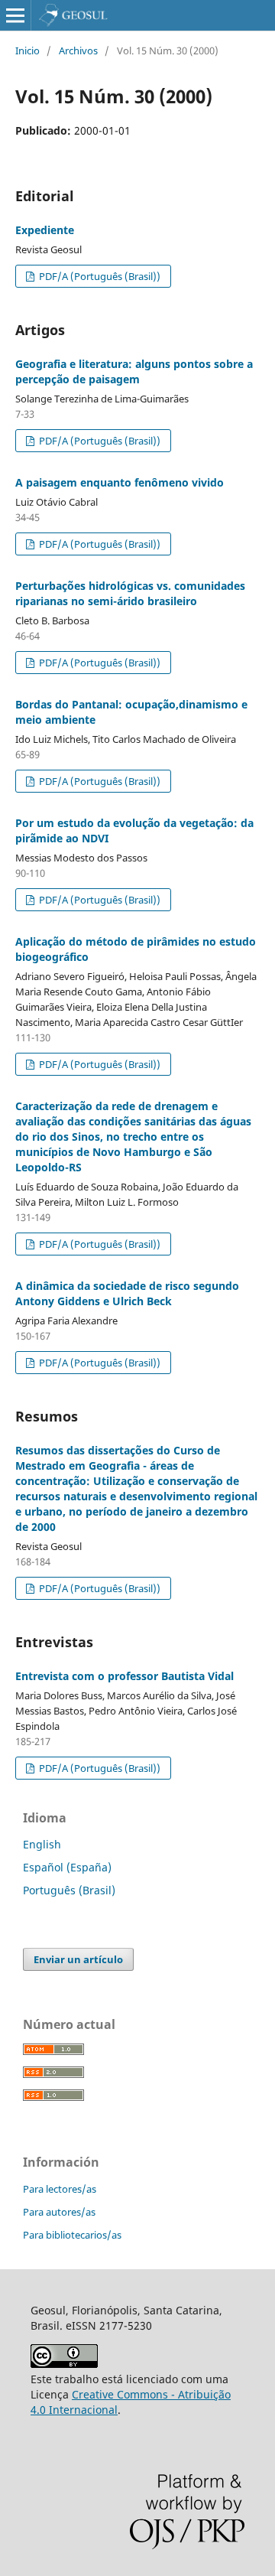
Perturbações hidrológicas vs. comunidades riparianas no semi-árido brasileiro (130, 593)
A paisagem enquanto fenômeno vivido (120, 482)
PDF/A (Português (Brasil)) (99, 276)
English (42, 1844)
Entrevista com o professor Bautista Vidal (125, 1676)
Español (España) (67, 1867)
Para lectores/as (60, 2189)
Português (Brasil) (69, 1890)
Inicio (27, 50)
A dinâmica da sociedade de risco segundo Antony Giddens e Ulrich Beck (127, 1293)
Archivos (78, 50)
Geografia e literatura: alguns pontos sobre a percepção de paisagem (134, 371)
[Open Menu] (15, 15)
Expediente (45, 230)
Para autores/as (59, 2212)
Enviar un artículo (78, 1959)
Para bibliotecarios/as (72, 2235)
